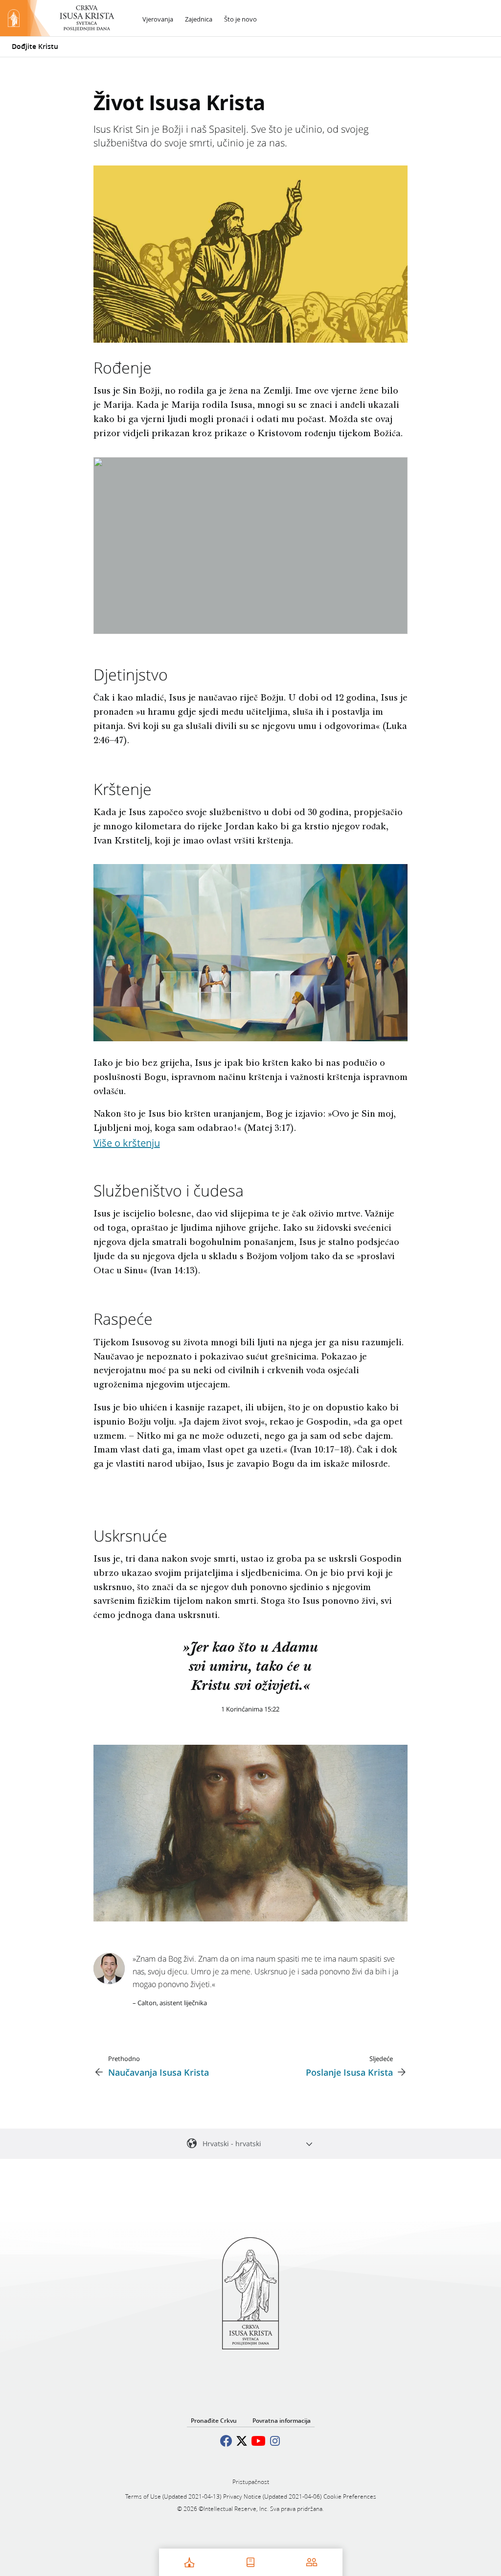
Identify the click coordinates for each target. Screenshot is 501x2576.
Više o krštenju (127, 1143)
